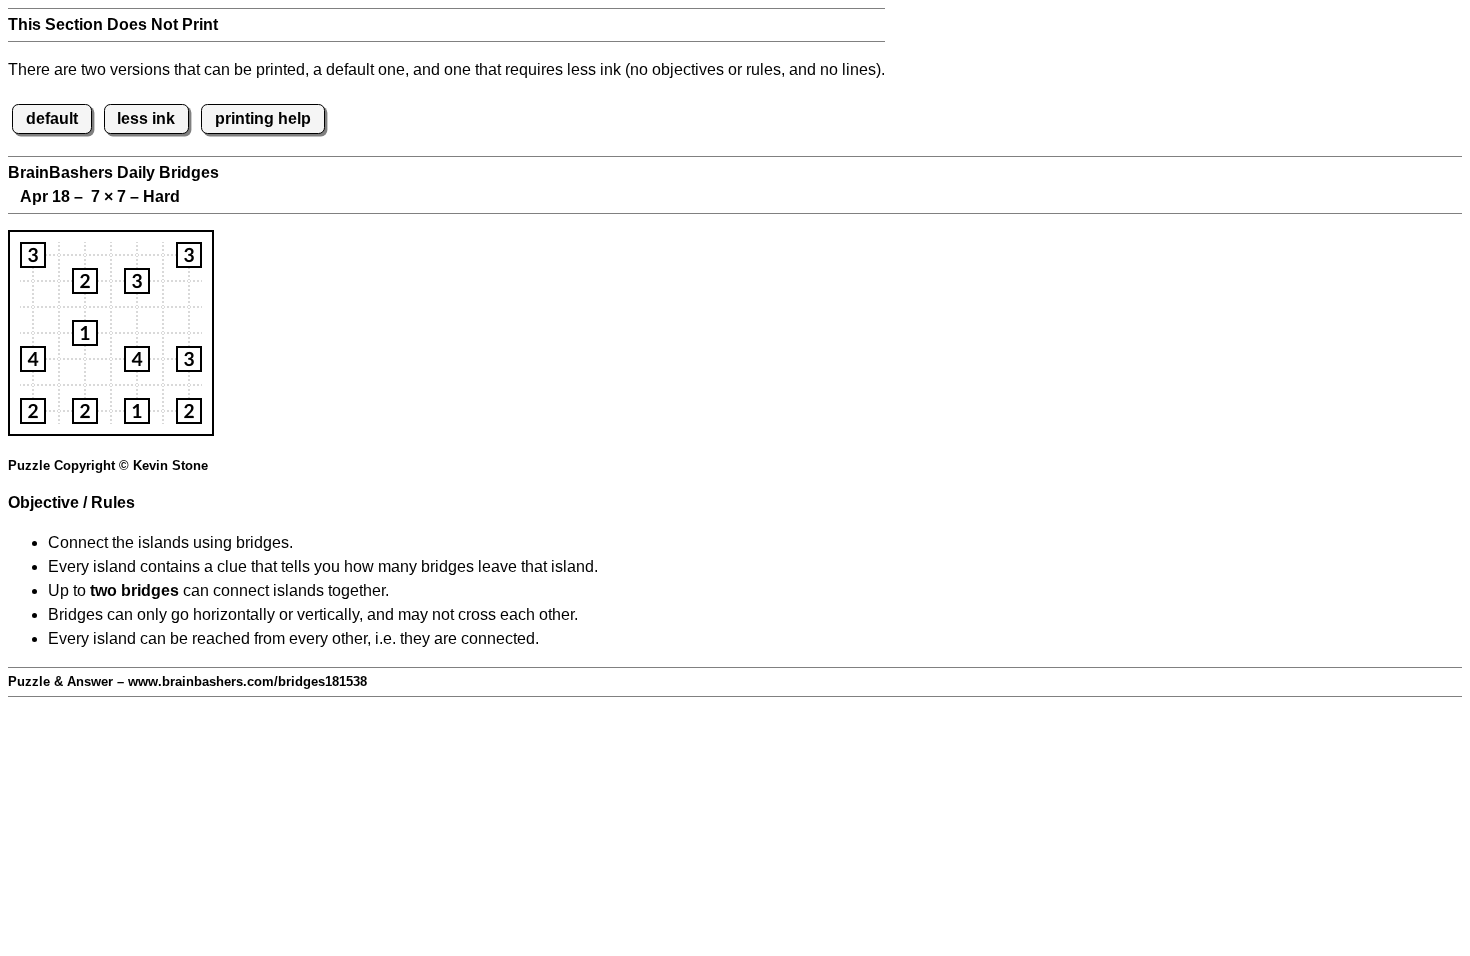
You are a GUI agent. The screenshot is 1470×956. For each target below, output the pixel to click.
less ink (146, 118)
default (52, 118)
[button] (33, 255)
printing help (263, 118)
